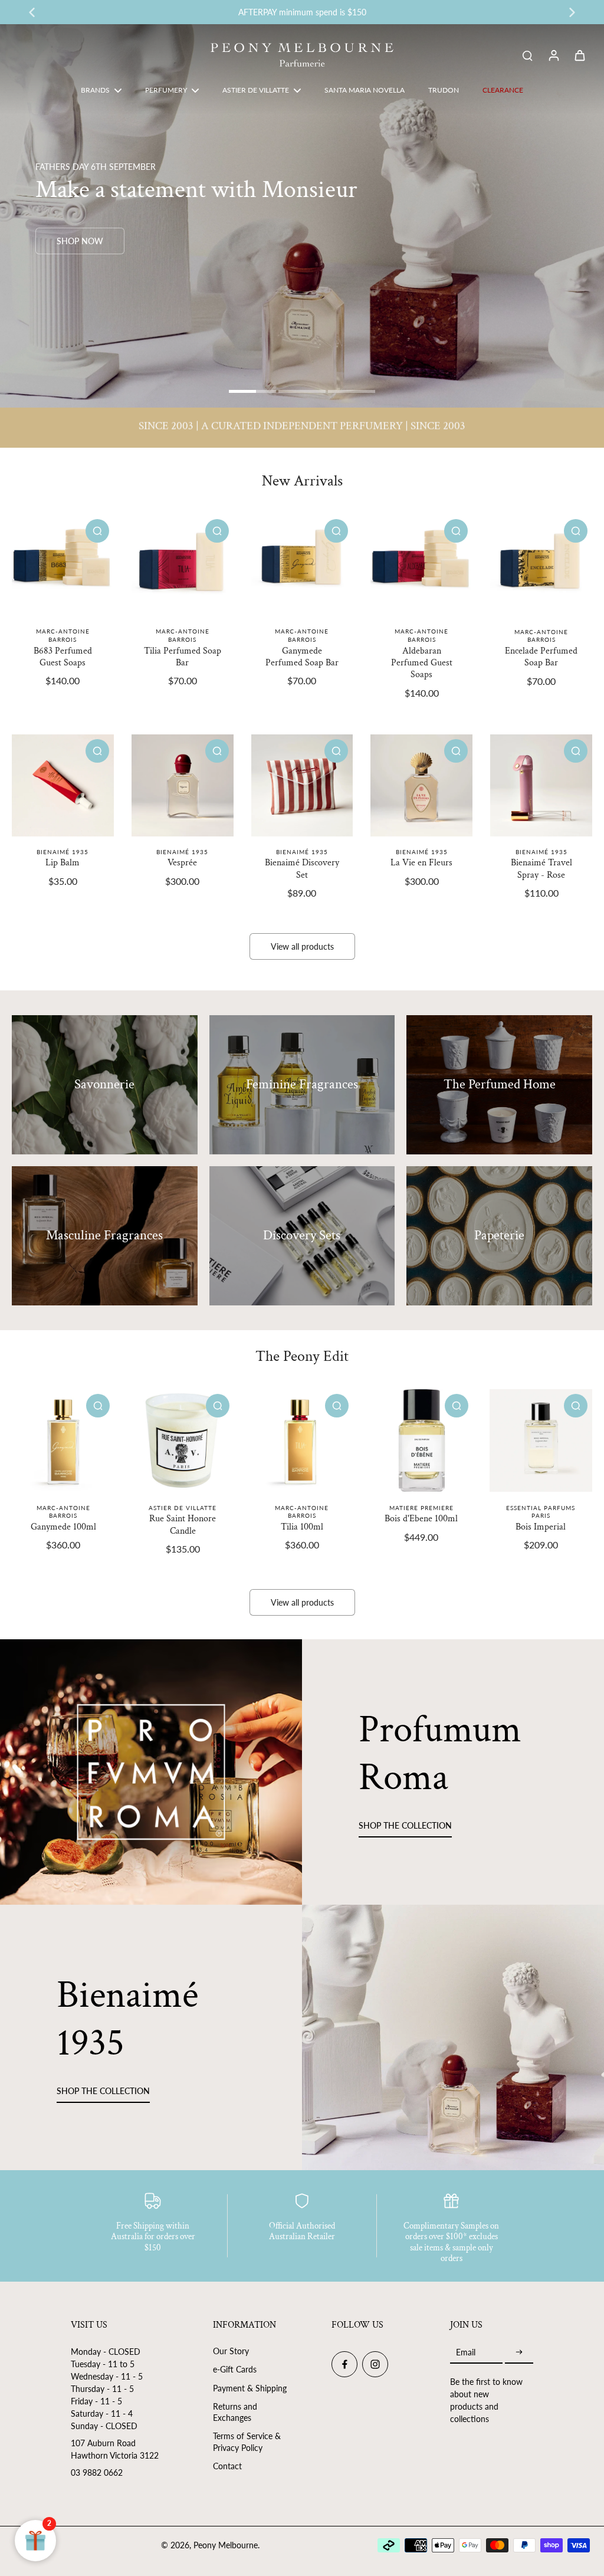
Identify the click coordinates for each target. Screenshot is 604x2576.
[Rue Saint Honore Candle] (182, 1440)
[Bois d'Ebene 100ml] (421, 1440)
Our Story (231, 2351)
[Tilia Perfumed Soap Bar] (183, 565)
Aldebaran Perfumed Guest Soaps (422, 663)
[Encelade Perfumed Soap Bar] (541, 565)
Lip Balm (63, 863)
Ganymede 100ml (63, 1527)
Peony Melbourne (226, 2545)
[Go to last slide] (32, 12)
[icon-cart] (579, 55)
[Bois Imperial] (541, 1440)
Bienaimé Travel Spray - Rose (541, 869)
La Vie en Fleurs (421, 863)
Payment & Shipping (250, 2388)
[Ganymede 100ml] (63, 1440)
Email (466, 2352)
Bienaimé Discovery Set (302, 869)
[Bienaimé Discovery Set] (302, 785)
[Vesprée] (183, 785)
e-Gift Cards (235, 2369)
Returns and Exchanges (235, 2412)
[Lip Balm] (63, 785)
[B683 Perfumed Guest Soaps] (63, 565)
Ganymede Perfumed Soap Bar (302, 657)
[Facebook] (344, 2364)
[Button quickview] (97, 531)
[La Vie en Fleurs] (421, 785)
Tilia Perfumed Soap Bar (183, 657)
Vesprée (182, 863)
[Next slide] (572, 12)
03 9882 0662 (97, 2472)
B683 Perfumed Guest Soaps (63, 657)
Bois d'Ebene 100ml (421, 1519)
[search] (527, 55)
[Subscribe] (519, 2352)
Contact (227, 2466)
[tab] (252, 393)
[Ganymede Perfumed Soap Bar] (302, 565)
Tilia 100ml (302, 1527)
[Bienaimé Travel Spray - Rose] (541, 785)
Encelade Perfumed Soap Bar (541, 657)
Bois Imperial (541, 1527)
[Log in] (553, 55)
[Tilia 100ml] (302, 1440)
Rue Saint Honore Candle (183, 1525)
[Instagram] (375, 2364)
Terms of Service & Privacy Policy (247, 2442)
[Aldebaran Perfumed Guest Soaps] (421, 565)
